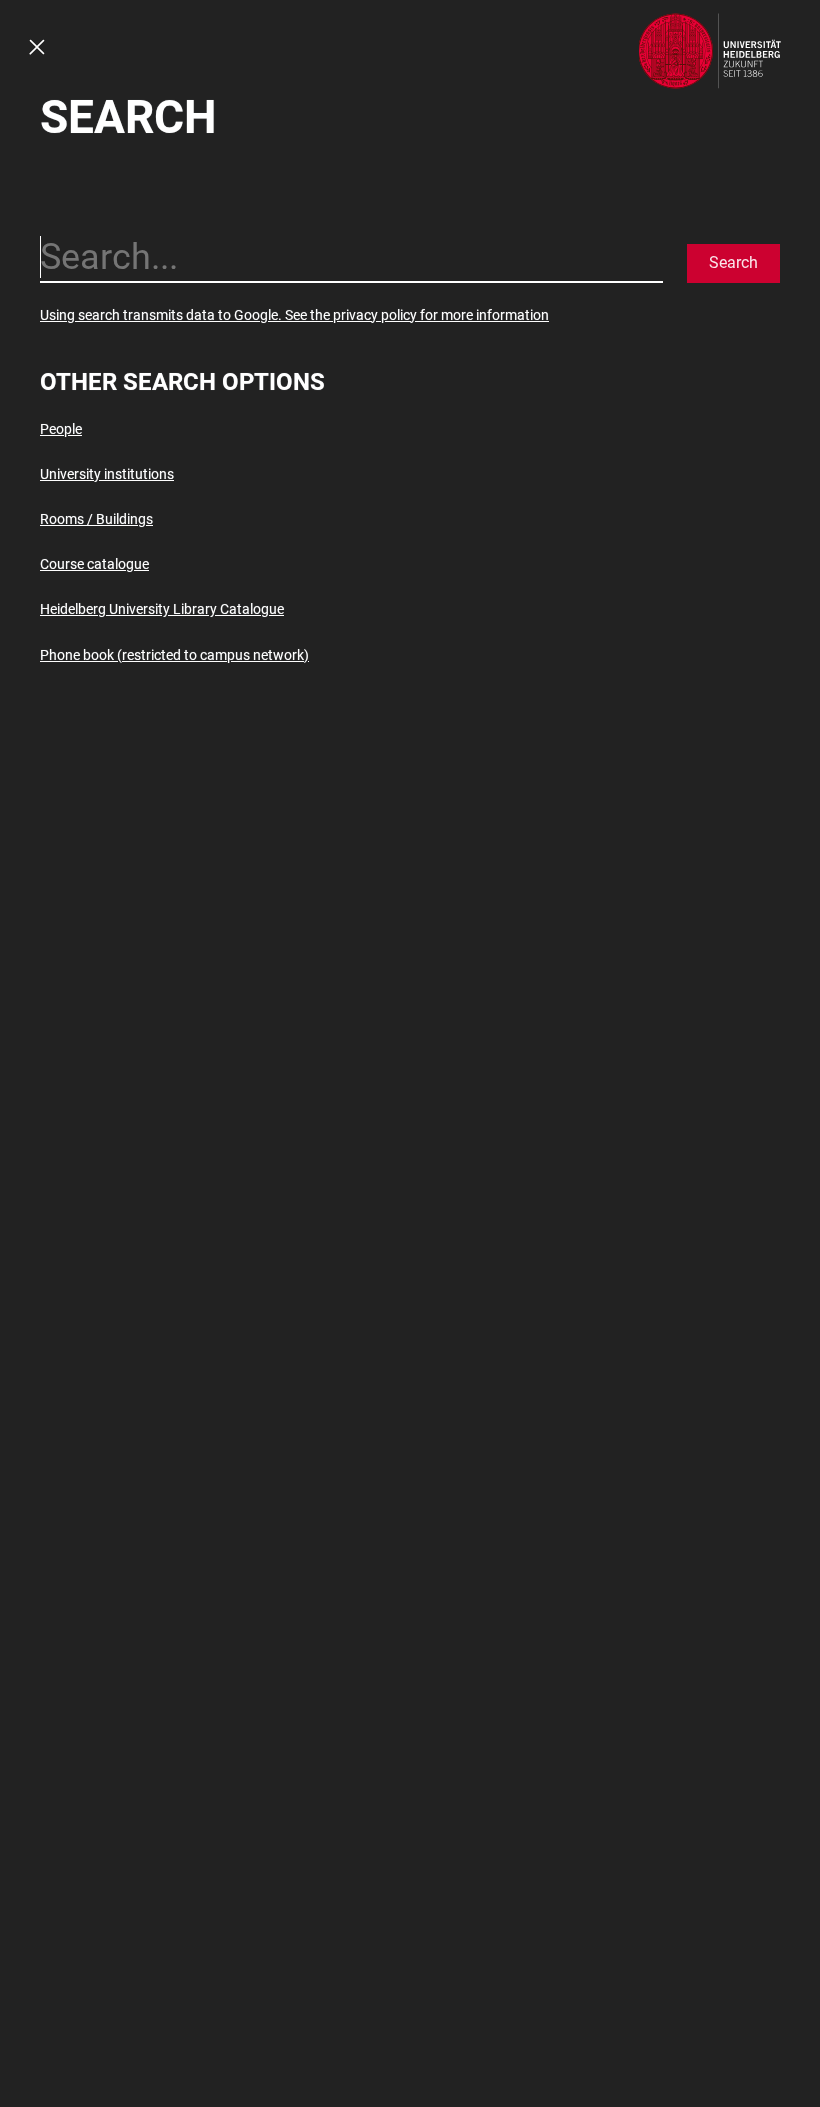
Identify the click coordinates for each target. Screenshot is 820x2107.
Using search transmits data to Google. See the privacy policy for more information (294, 315)
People (61, 429)
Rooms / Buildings (96, 519)
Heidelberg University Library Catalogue (162, 609)
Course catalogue (94, 564)
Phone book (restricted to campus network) (174, 655)
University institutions (107, 474)
